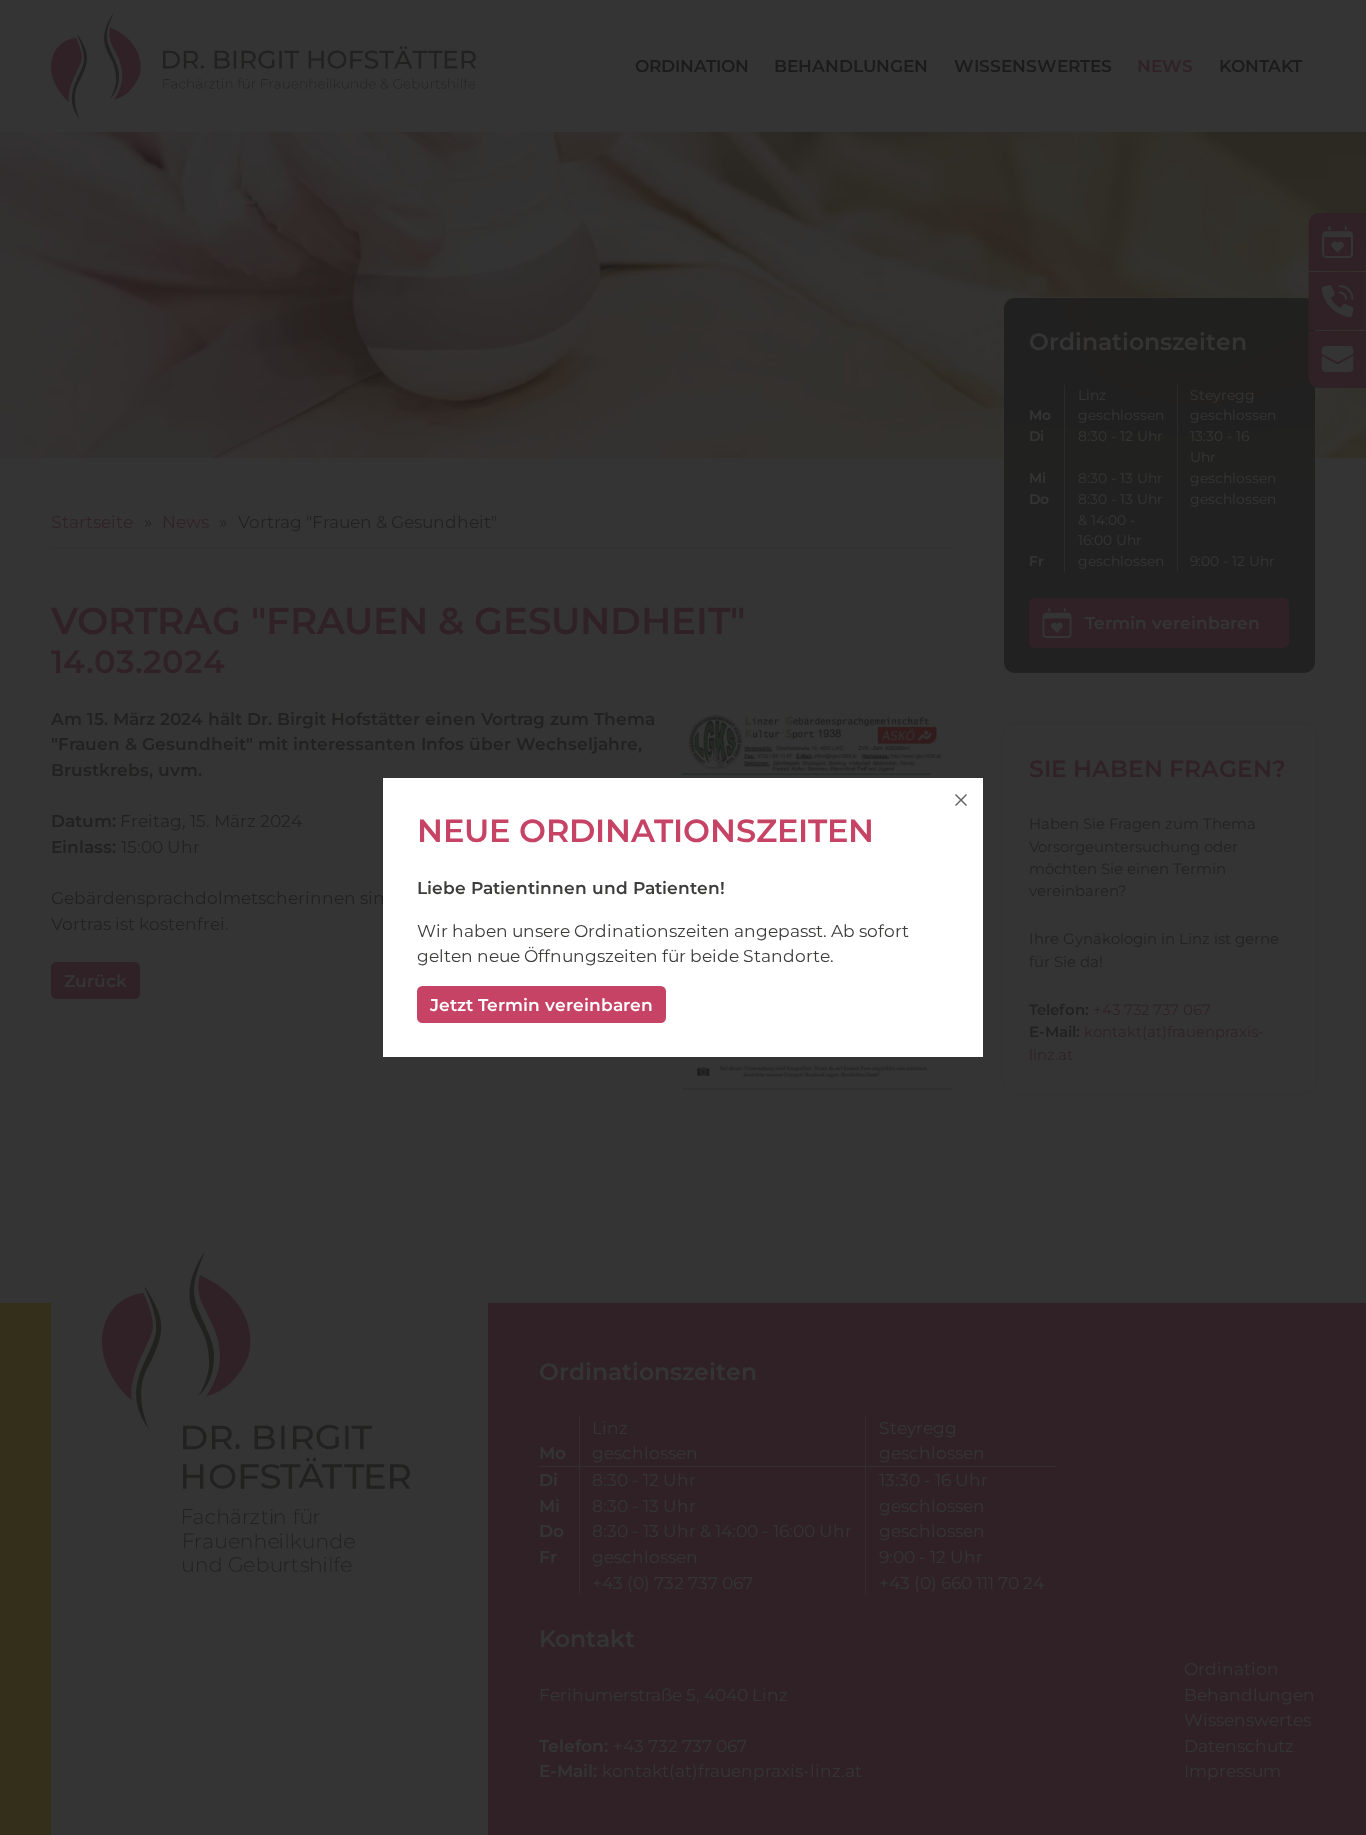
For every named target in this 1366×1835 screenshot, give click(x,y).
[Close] (961, 800)
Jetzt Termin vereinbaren (541, 1004)
